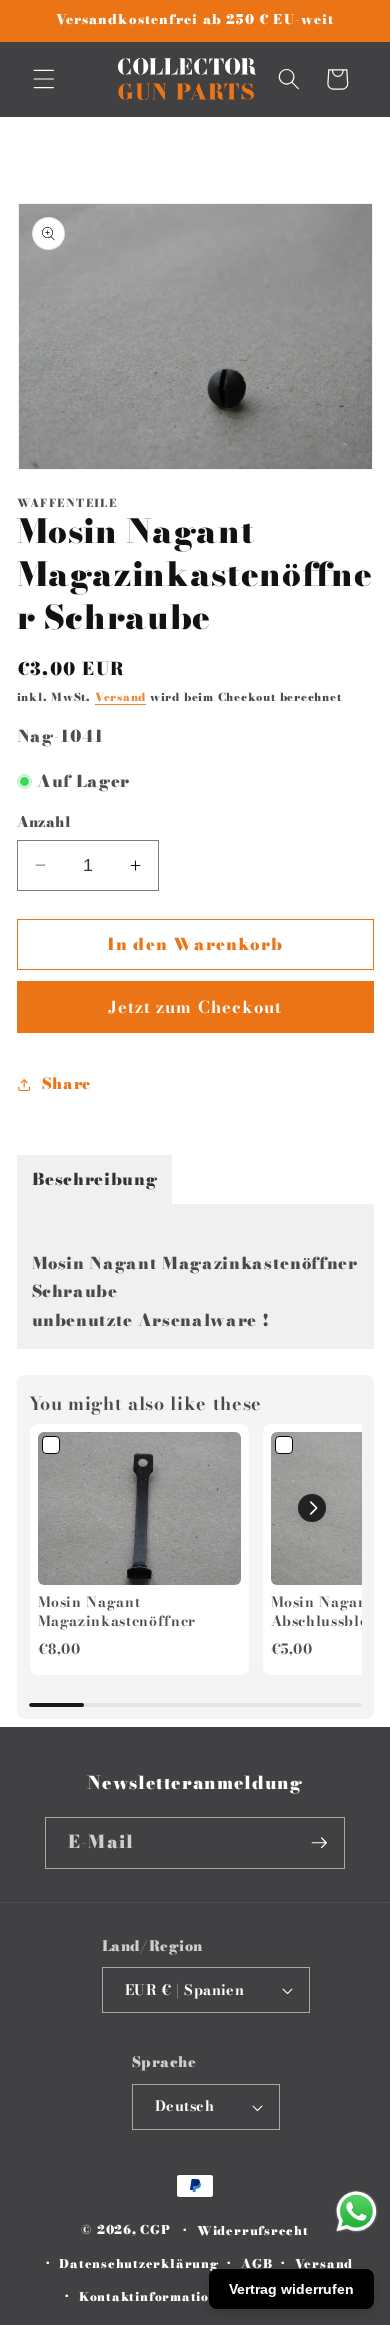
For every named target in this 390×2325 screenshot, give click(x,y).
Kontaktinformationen (156, 2296)
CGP (155, 2230)
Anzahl (44, 822)
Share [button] (66, 1083)
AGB (256, 2263)
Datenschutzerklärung (138, 2263)
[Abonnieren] (319, 1843)
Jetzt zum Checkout (195, 1007)
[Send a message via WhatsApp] (356, 2211)
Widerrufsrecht (253, 2230)
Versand (120, 697)
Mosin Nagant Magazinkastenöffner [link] (117, 1612)
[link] (139, 1508)
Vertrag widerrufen (291, 2289)
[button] (44, 79)
